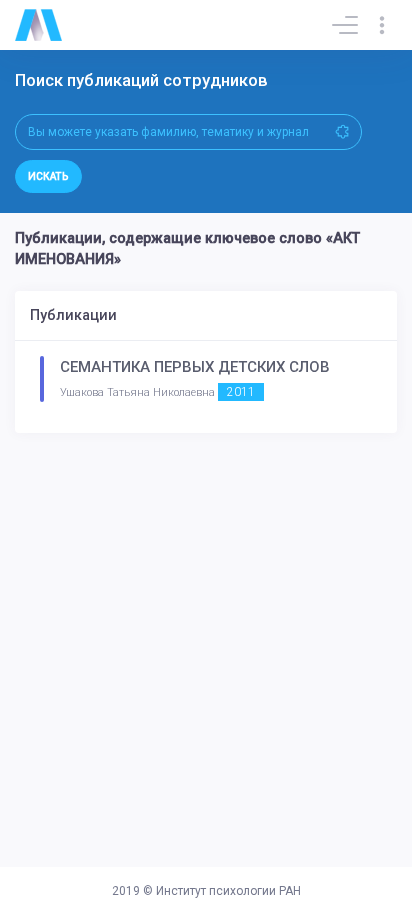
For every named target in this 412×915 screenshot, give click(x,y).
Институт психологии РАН (228, 891)
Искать (48, 176)
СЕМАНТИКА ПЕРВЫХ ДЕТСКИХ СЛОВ (195, 367)
